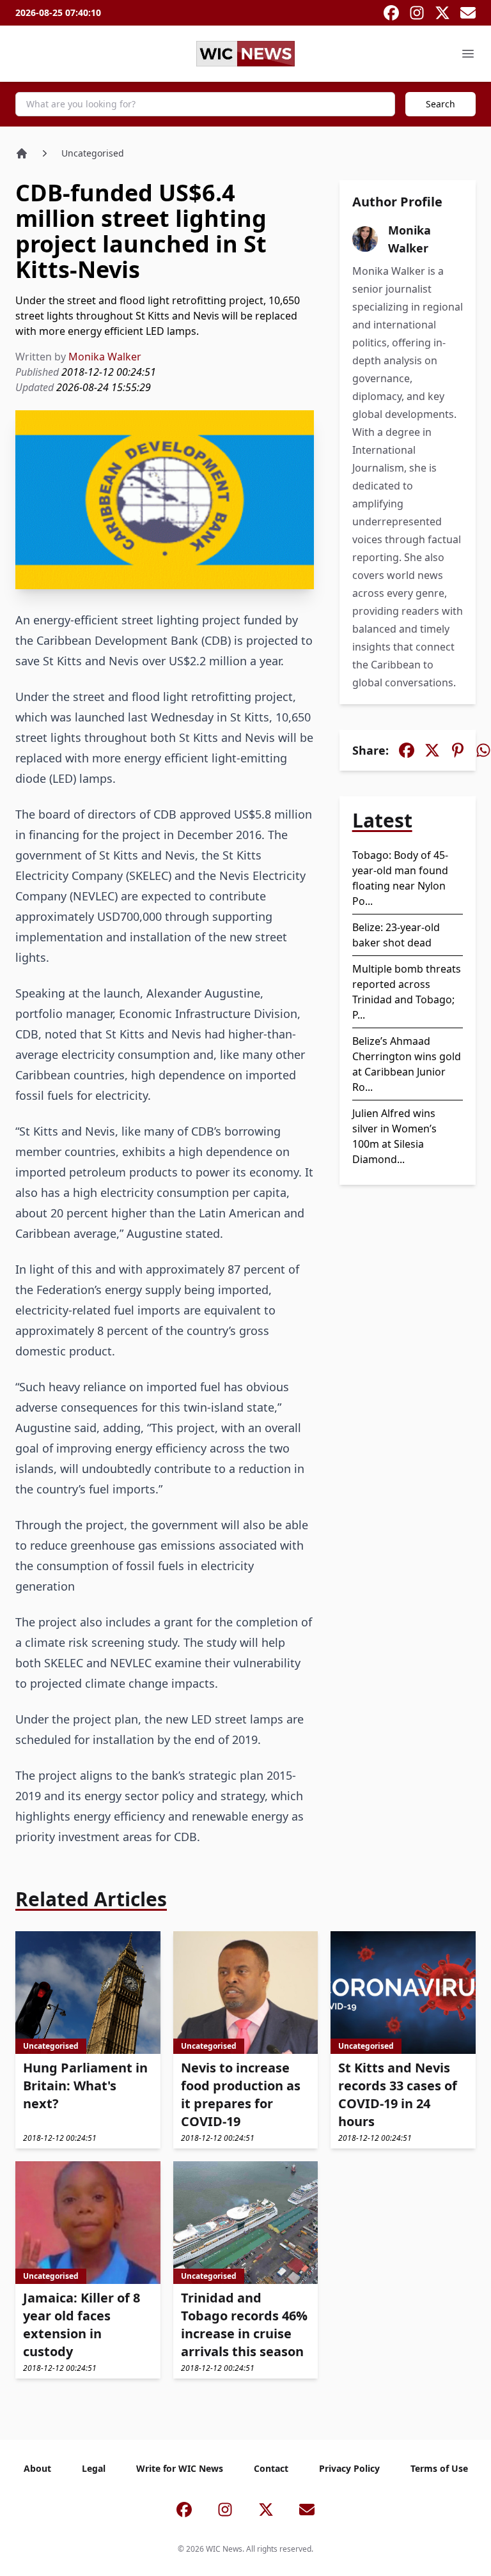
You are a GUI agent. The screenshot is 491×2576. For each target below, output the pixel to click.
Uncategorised (93, 153)
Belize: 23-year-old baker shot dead (396, 935)
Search (440, 104)
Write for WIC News (180, 2468)
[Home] (22, 153)
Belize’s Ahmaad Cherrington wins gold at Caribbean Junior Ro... (407, 1064)
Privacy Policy (349, 2468)
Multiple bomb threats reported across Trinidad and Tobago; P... (407, 992)
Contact (271, 2468)
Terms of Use (439, 2468)
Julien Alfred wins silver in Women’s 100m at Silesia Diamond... (394, 1136)
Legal (94, 2468)
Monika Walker (105, 357)
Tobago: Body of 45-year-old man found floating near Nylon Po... (400, 878)
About (37, 2468)
